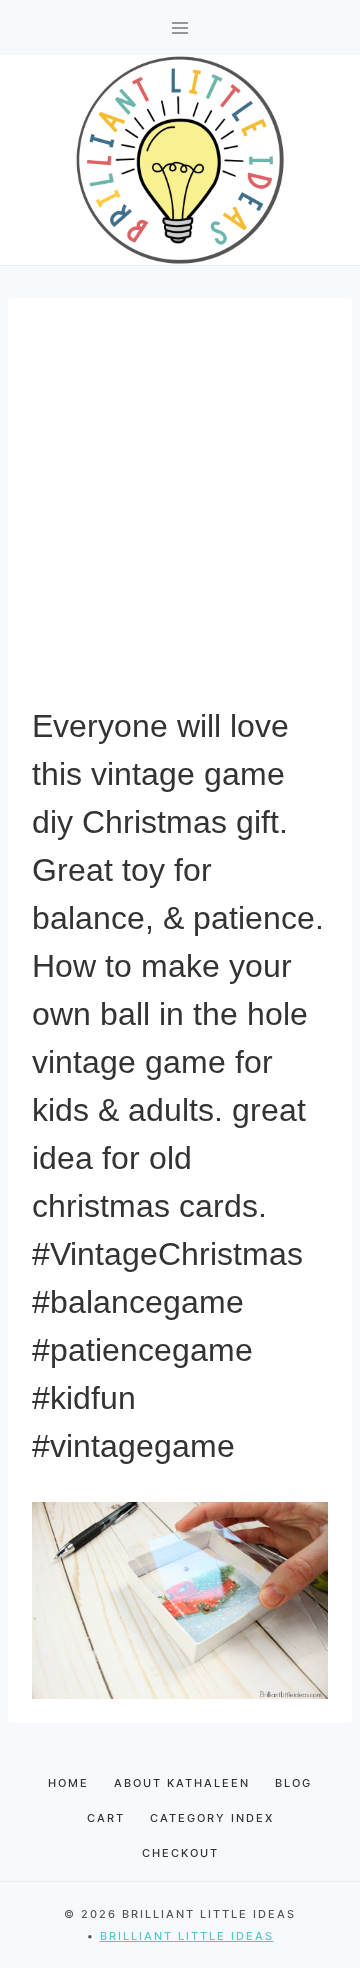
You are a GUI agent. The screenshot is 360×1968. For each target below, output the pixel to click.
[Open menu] (180, 27)
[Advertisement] (180, 512)
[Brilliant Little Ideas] (180, 160)
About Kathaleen (182, 1783)
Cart (106, 1818)
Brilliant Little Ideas (187, 1936)
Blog (293, 1783)
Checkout (180, 1853)
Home (68, 1783)
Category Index (212, 1818)
